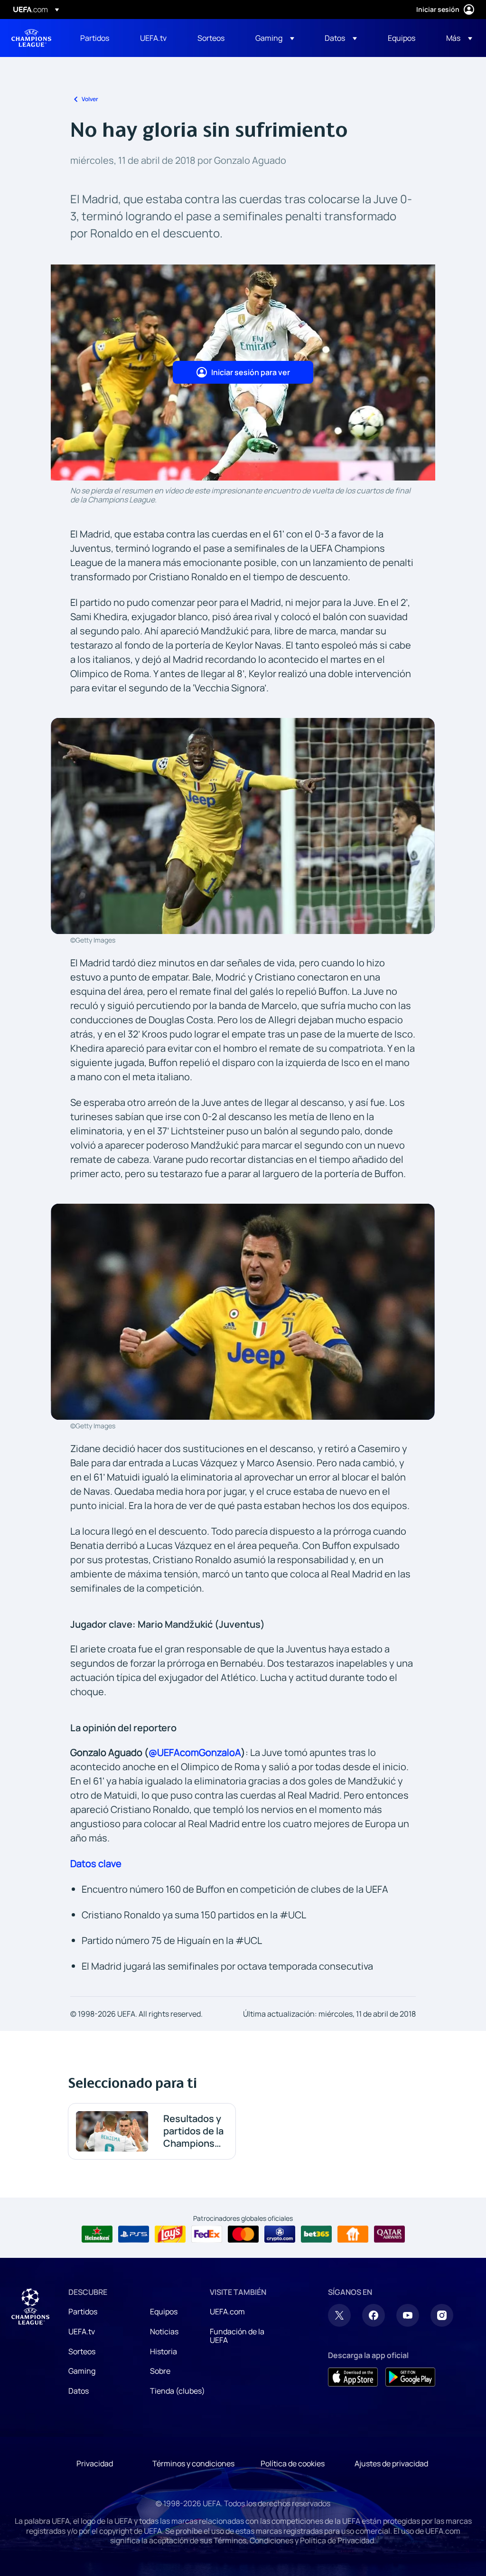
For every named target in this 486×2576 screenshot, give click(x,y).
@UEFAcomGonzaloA (195, 1752)
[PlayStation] (134, 2234)
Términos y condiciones (193, 2463)
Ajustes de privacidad (391, 2463)
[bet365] (316, 2234)
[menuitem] (98, 38)
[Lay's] (170, 2234)
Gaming (82, 2371)
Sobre (160, 2371)
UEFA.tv (82, 2331)
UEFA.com (227, 2312)
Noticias (164, 2331)
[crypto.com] (280, 2234)
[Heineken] (97, 2234)
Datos (79, 2391)
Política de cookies (293, 2463)
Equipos (164, 2312)
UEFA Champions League (31, 38)
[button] (275, 38)
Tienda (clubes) (178, 2391)
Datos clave (96, 1864)
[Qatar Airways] (389, 2234)
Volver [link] (90, 99)
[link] (95, 38)
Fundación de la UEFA (237, 2336)
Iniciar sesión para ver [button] (251, 372)
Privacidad (95, 2463)
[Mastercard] (243, 2234)
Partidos (83, 2312)
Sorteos (82, 2351)
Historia (164, 2351)
